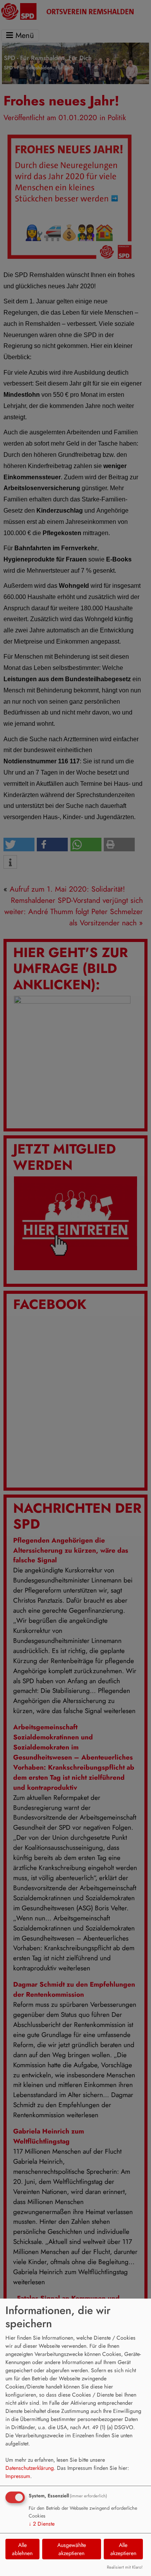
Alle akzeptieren (123, 2549)
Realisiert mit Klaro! (125, 2567)
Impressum (18, 2476)
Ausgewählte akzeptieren (72, 2549)
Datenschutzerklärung (30, 2468)
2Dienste (42, 2524)
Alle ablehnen (22, 2549)
